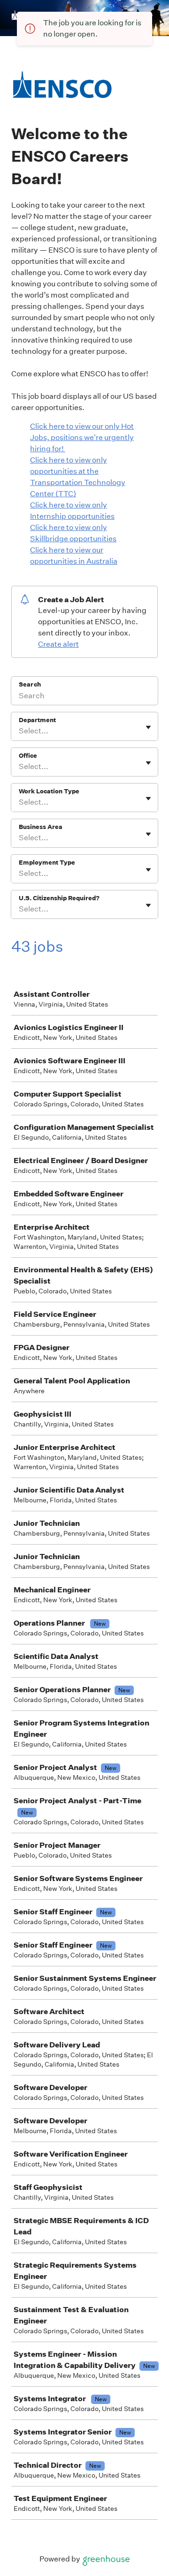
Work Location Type (49, 791)
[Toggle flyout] (148, 727)
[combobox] (19, 731)
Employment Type (47, 862)
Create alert (58, 644)
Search (30, 684)
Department (37, 720)
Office (28, 756)
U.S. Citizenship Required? (59, 898)
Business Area (41, 827)
